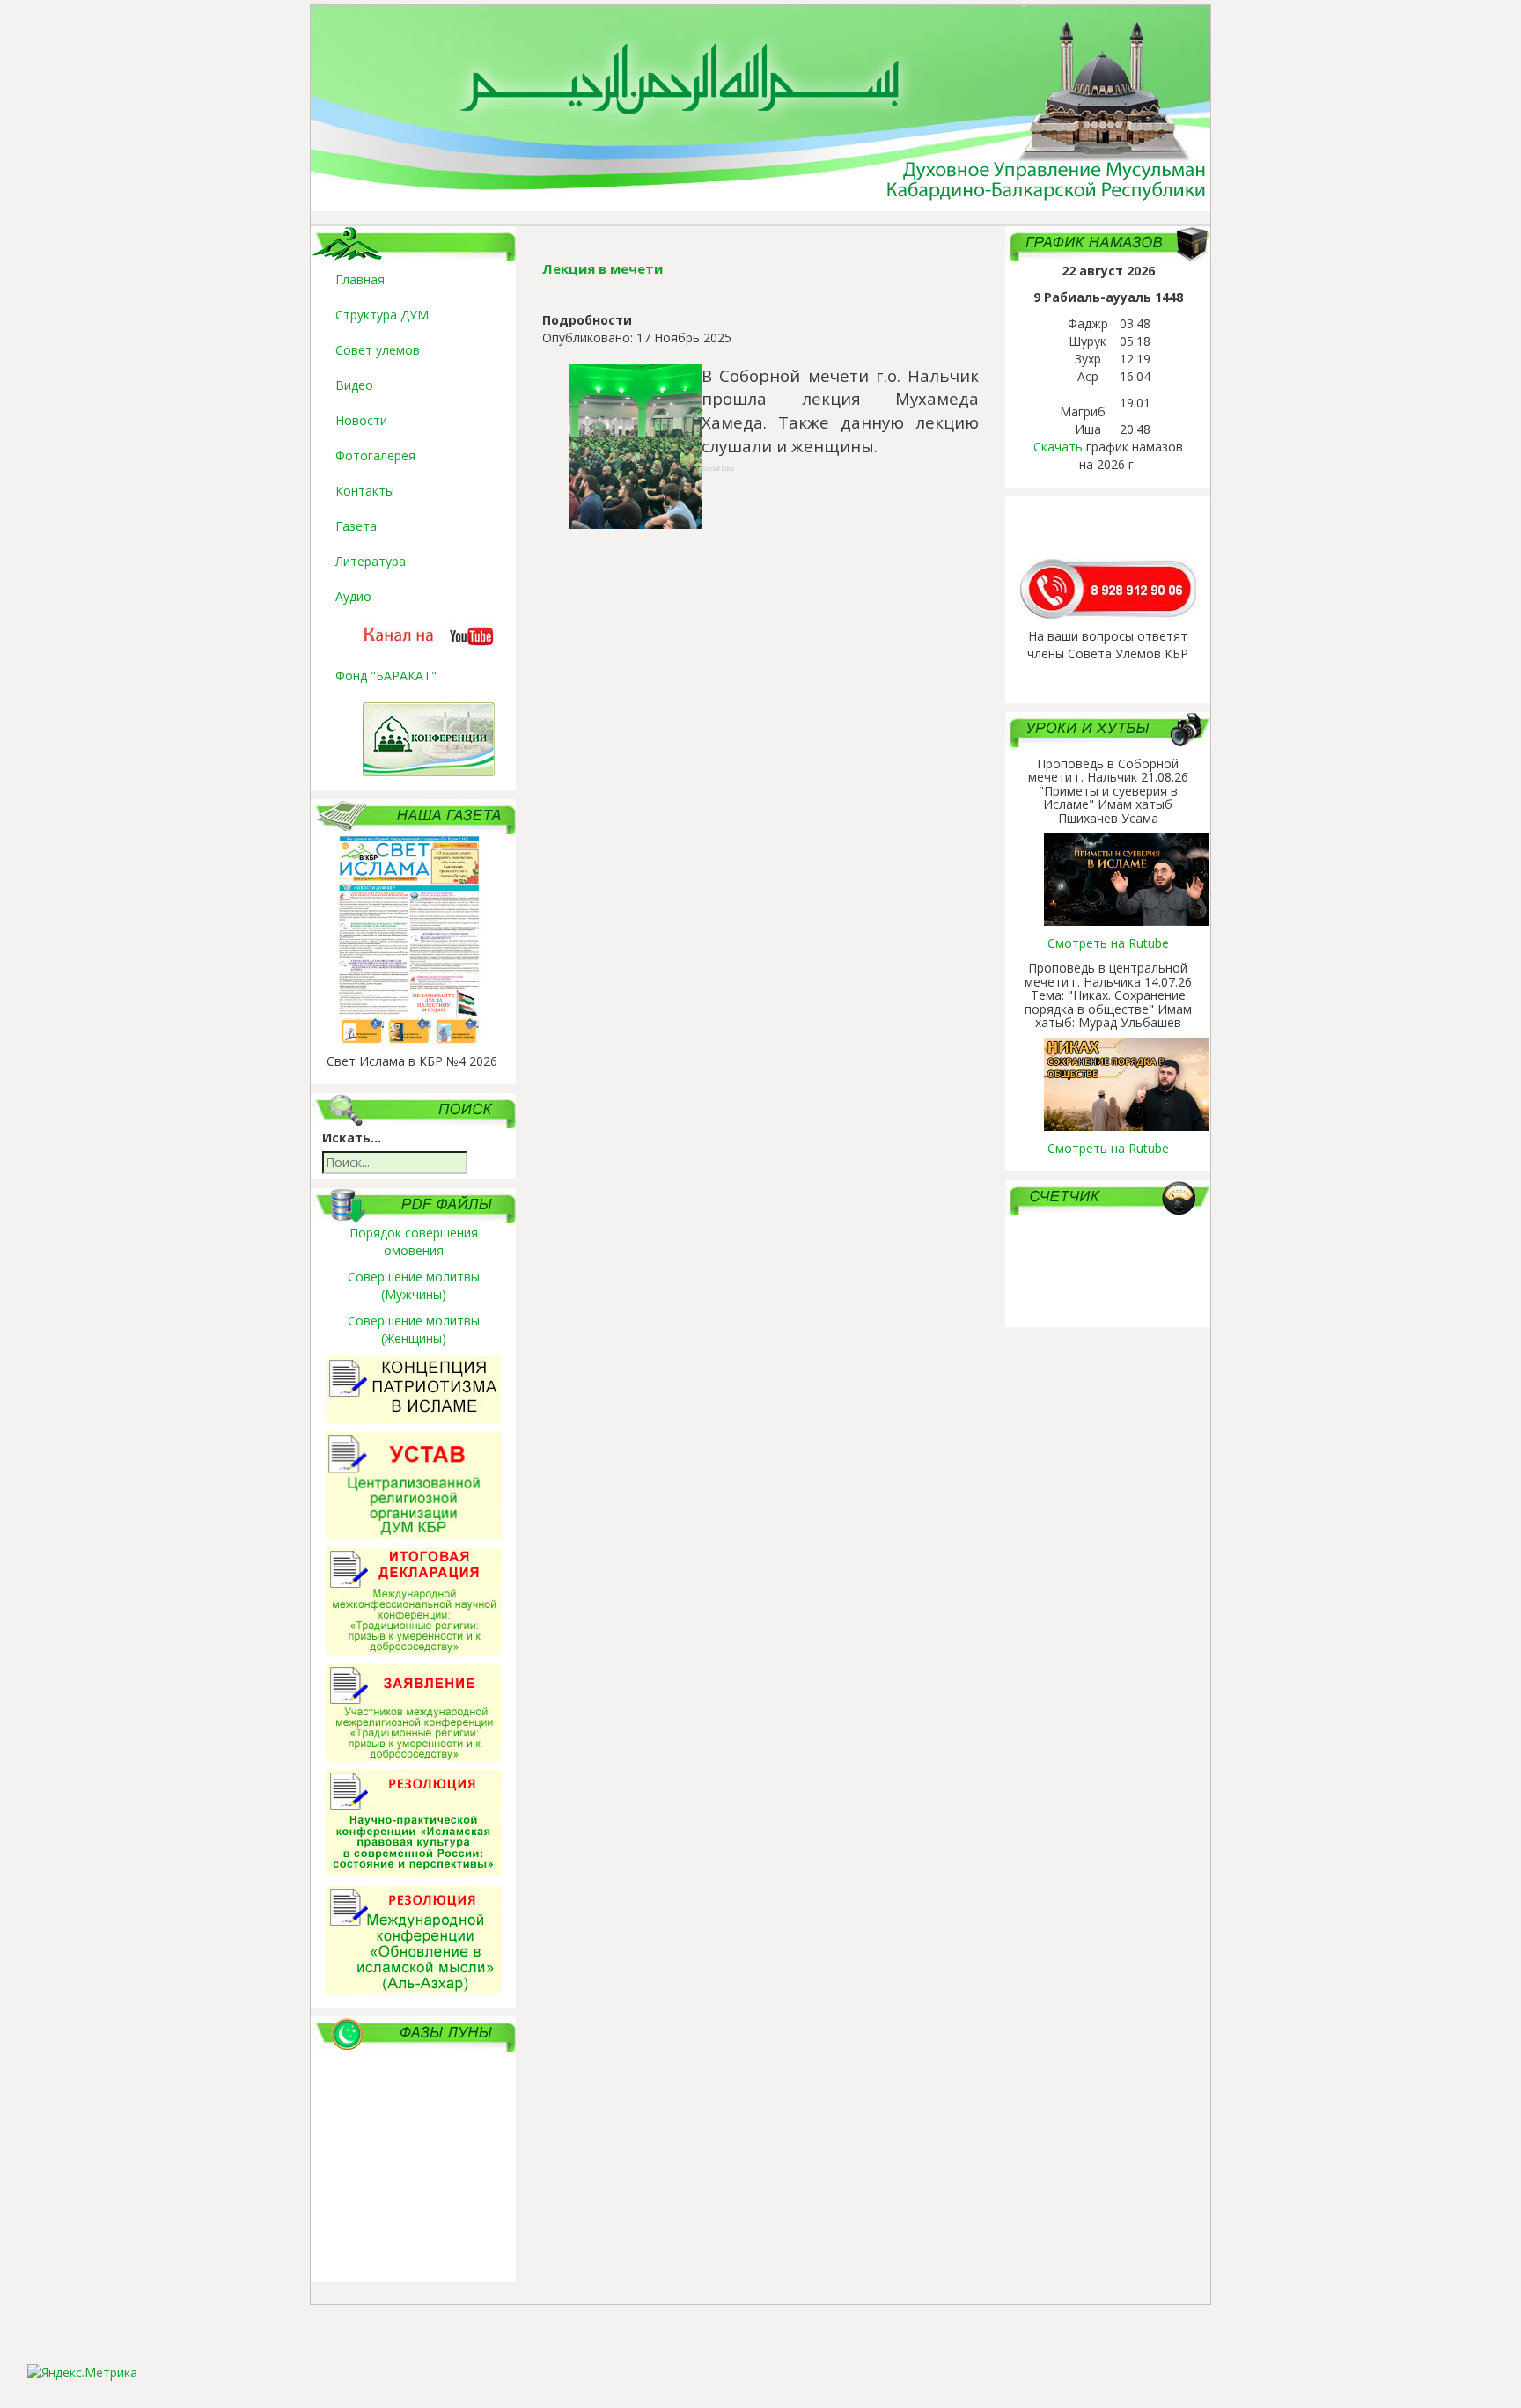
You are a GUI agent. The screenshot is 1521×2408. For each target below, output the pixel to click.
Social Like (718, 469)
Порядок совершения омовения (414, 1241)
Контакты (365, 491)
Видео (354, 385)
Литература (371, 561)
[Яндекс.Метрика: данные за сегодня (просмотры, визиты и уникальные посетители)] (82, 2373)
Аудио (353, 596)
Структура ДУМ (382, 315)
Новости (361, 420)
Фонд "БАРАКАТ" (386, 675)
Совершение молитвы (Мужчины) (414, 1285)
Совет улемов (378, 350)
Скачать (1058, 447)
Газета (356, 526)
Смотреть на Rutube (1108, 943)
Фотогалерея (375, 455)
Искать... (352, 1138)
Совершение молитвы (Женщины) (414, 1329)
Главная (360, 279)
